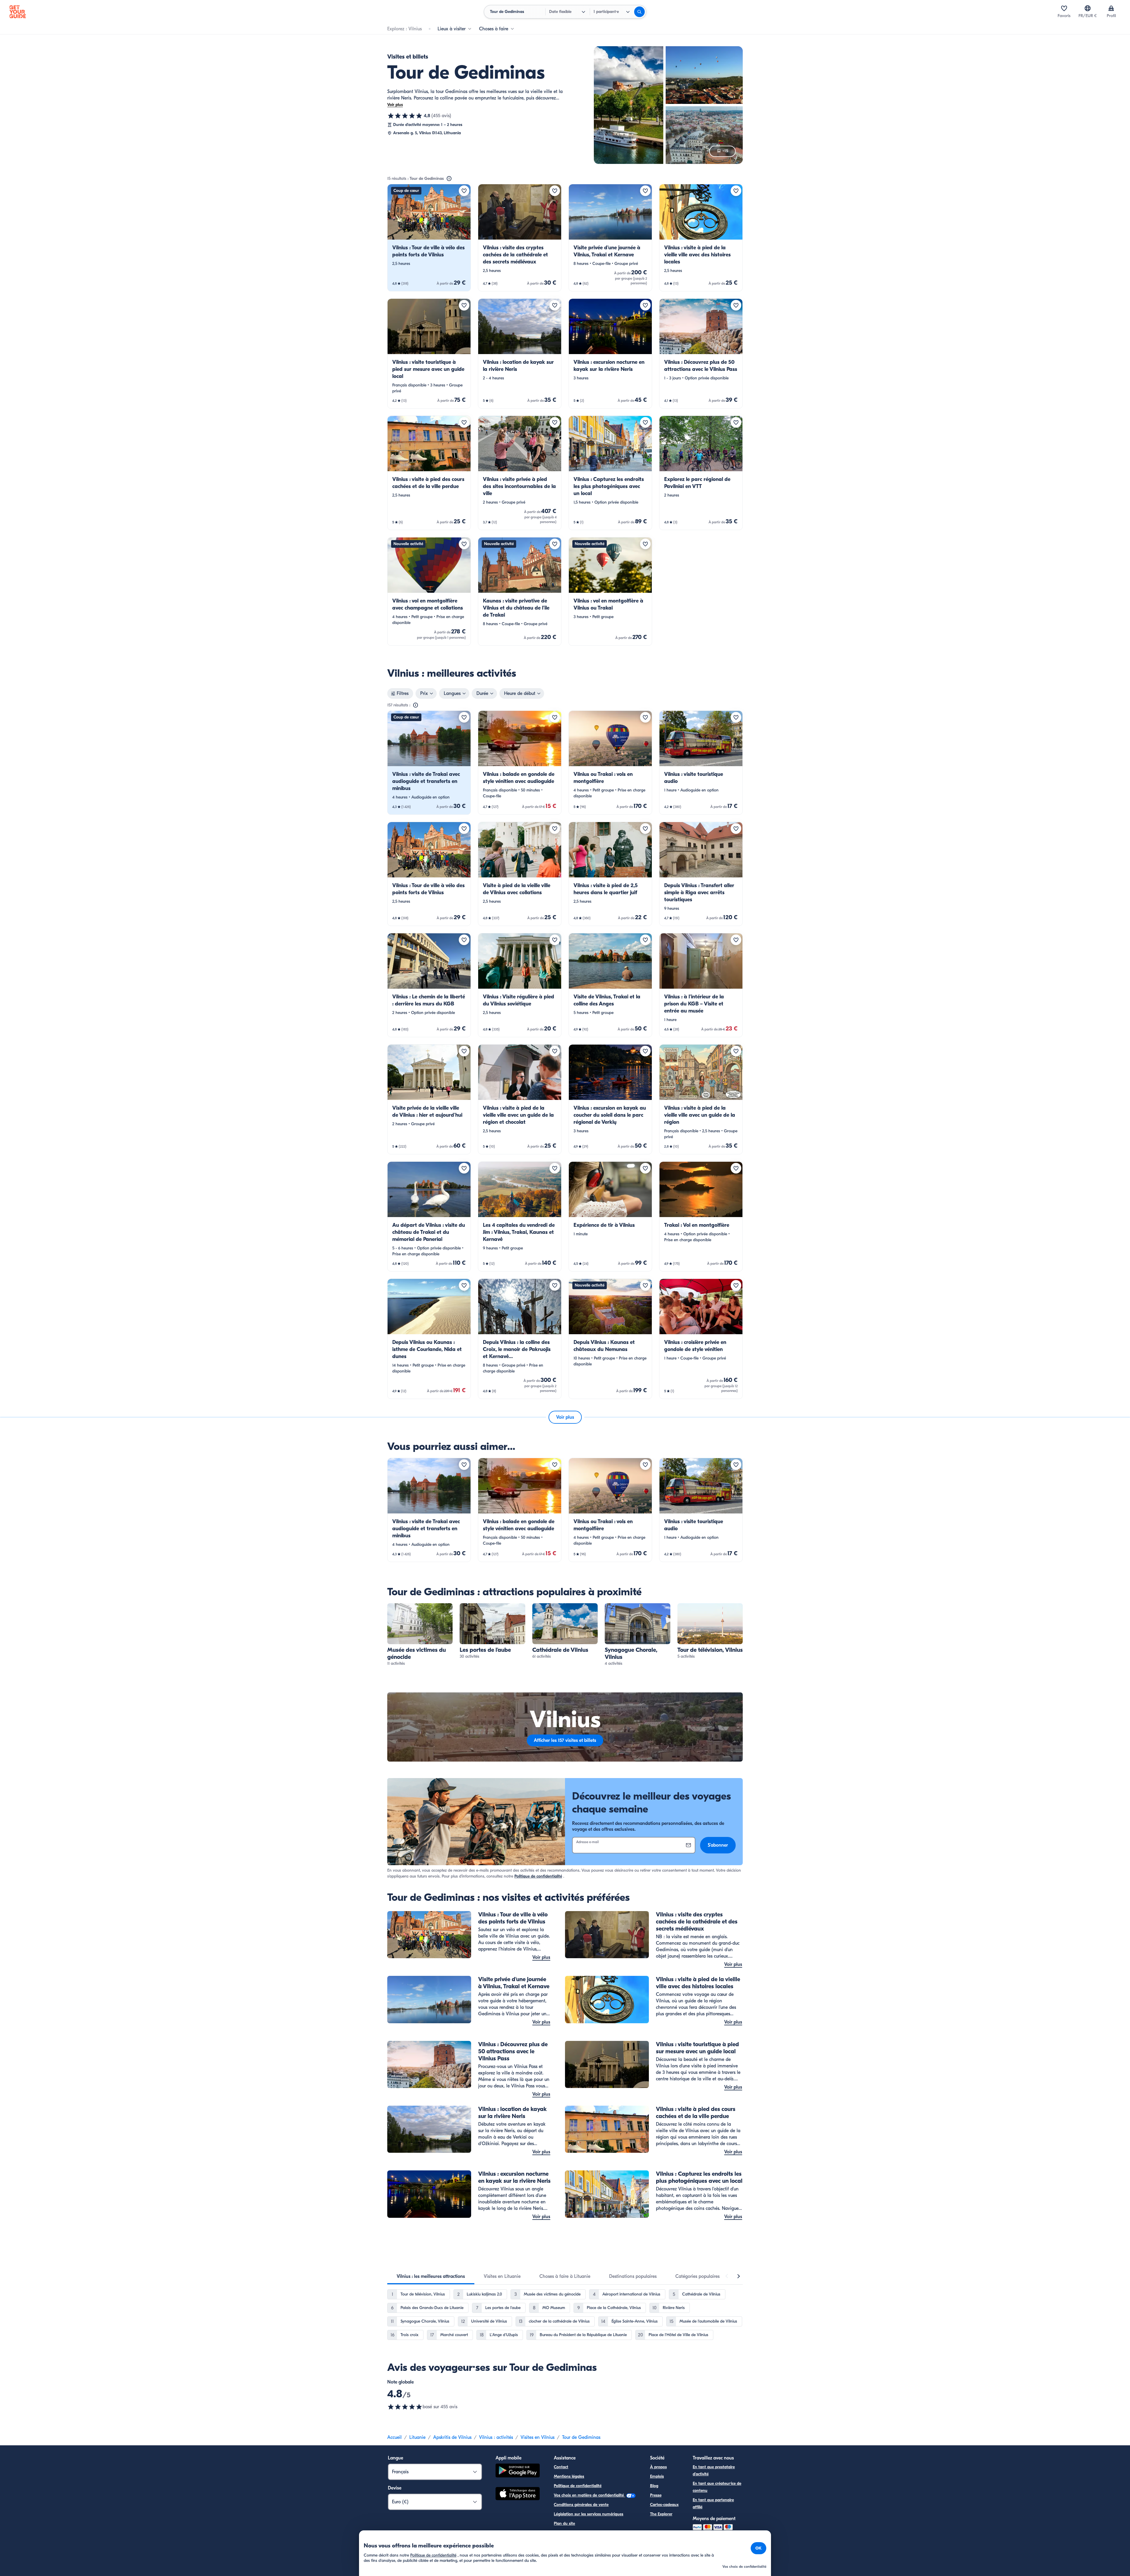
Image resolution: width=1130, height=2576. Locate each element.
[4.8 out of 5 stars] (405, 2407)
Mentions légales (569, 2476)
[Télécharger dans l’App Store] (518, 2494)
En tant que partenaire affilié (713, 2503)
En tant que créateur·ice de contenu (717, 2487)
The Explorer (661, 2514)
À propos (658, 2467)
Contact (561, 2467)
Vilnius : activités (496, 2437)
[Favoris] (1064, 8)
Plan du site (564, 2523)
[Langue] (1088, 8)
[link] (429, 238)
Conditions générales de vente (581, 2505)
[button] (429, 238)
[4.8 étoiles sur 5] (405, 116)
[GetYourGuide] (18, 12)
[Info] (449, 179)
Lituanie (417, 2437)
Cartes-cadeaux (664, 2505)
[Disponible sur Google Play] (518, 2471)
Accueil (394, 2437)
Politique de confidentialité (538, 1876)
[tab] (431, 2276)
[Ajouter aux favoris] (464, 191)
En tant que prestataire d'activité (714, 2470)
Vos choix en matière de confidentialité (589, 2495)
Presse (656, 2495)
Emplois (657, 2476)
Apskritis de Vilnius (452, 2437)
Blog (654, 2486)
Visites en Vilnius (537, 2437)
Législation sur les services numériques (589, 2514)
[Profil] (1111, 8)
